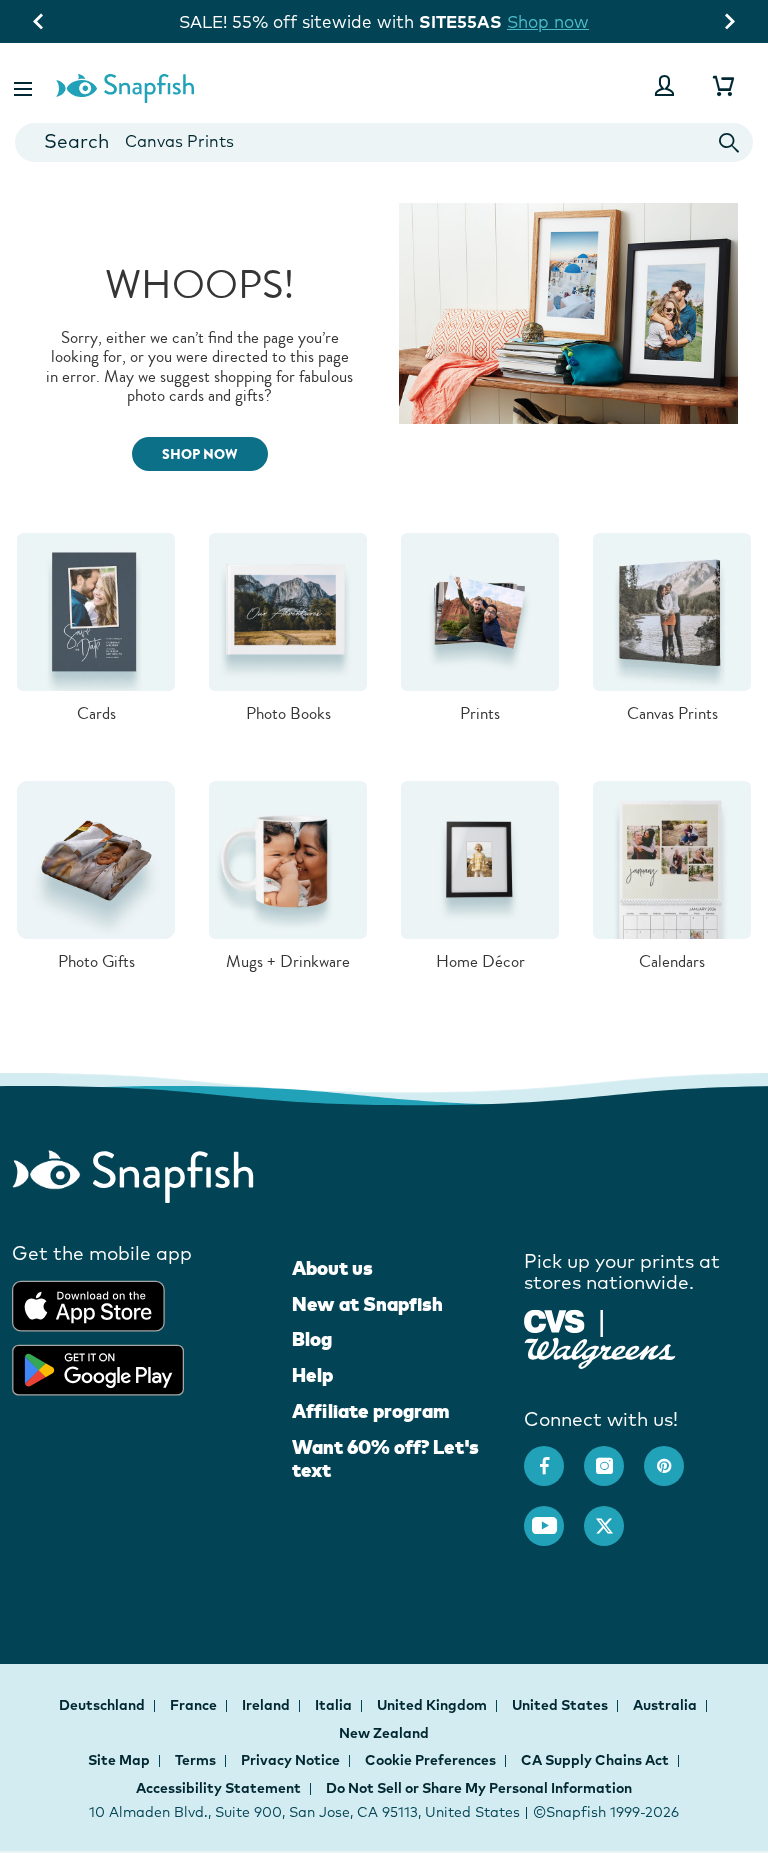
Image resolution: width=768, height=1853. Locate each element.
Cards (96, 713)
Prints (480, 713)
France (195, 1705)
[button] (25, 85)
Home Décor (480, 961)
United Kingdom (433, 1705)
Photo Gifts (96, 961)
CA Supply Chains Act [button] (595, 1760)
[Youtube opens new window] (554, 1516)
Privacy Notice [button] (290, 1760)
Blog (312, 1339)
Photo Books (288, 713)
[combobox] (384, 142)
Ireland (267, 1705)
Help (312, 1375)
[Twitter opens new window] (614, 1516)
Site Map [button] (119, 1760)
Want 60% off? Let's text (385, 1459)
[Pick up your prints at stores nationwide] (554, 1319)
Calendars (672, 961)
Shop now (548, 21)
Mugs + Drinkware (288, 961)
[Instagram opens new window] (614, 1456)
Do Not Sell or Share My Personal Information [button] (479, 1788)
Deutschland (103, 1705)
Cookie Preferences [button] (430, 1760)
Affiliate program (370, 1411)
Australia (666, 1705)
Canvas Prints (672, 713)
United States (561, 1705)
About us (332, 1268)
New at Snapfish (367, 1304)
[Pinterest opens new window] (674, 1456)
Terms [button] (195, 1760)
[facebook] (554, 1456)
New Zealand (384, 1733)
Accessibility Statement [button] (218, 1788)
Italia (335, 1705)
